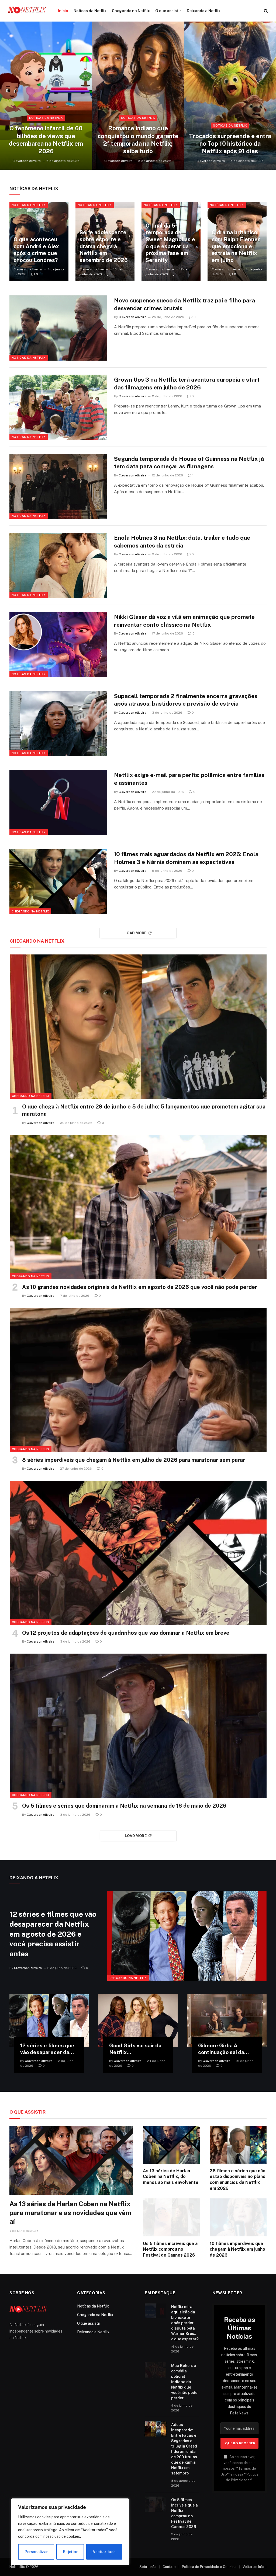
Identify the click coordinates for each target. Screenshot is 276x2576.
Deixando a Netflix (204, 11)
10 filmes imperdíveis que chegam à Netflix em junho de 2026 (237, 2249)
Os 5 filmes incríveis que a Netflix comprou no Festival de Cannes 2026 (170, 2249)
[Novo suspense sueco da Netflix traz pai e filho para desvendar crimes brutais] (58, 328)
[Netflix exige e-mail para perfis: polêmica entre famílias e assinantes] (58, 803)
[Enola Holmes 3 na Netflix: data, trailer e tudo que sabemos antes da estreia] (58, 565)
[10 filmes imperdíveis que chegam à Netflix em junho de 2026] (238, 2217)
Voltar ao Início (255, 2567)
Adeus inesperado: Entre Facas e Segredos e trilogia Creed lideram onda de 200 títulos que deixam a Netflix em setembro (184, 2449)
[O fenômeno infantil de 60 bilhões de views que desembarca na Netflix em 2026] (46, 96)
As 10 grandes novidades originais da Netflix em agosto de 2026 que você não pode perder (140, 1287)
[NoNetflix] (27, 11)
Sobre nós (148, 2567)
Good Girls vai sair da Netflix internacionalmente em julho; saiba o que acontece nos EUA (135, 2049)
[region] (70, 2532)
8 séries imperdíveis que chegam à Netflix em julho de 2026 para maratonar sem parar (134, 1460)
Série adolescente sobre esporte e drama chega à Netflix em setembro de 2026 (104, 246)
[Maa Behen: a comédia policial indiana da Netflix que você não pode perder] (156, 2370)
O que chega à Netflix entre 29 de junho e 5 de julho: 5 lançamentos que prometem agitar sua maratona (144, 1110)
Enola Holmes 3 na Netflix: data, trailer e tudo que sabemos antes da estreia (182, 542)
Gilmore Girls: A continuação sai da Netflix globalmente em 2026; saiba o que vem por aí (224, 2049)
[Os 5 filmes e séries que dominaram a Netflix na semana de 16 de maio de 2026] (138, 1726)
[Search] (265, 11)
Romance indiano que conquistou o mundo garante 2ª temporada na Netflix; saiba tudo (138, 140)
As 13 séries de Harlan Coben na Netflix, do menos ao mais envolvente (171, 2177)
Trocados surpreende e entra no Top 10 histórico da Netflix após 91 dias (230, 144)
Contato (169, 2567)
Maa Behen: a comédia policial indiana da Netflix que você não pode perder (184, 2382)
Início (63, 11)
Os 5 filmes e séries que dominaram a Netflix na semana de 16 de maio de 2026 (124, 1806)
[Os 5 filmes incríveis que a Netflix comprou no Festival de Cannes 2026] (171, 2217)
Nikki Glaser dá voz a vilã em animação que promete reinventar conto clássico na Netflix (184, 621)
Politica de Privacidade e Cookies (209, 2567)
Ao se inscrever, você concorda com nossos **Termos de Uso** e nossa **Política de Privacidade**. (240, 2468)
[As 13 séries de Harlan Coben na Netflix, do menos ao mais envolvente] (171, 2145)
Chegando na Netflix (131, 11)
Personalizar (36, 2552)
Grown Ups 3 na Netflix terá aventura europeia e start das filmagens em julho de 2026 (187, 384)
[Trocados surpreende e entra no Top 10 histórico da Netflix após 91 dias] (230, 96)
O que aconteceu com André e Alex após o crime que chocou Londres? (36, 250)
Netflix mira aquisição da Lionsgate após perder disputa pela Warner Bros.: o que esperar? (185, 2323)
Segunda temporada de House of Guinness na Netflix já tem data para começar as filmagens (189, 463)
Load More (136, 933)
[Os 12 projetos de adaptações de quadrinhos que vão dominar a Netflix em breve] (138, 1553)
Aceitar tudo (104, 2552)
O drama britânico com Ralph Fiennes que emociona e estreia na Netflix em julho (236, 246)
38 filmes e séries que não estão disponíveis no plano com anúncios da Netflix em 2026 (238, 2180)
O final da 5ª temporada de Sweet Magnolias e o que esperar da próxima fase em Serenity (170, 243)
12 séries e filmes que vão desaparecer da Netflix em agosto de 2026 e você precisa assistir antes (53, 1934)
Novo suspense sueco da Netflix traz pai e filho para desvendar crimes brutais (184, 304)
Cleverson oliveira (27, 161)
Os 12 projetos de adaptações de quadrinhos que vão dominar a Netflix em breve (126, 1633)
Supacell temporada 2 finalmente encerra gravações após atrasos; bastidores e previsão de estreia (186, 700)
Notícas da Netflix (90, 11)
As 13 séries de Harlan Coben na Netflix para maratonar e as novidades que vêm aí (70, 2213)
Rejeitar (70, 2552)
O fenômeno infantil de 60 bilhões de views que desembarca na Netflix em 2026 (46, 140)
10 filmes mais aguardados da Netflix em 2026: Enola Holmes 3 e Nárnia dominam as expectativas (186, 858)
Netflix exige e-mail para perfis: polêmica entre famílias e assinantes (189, 779)
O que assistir (168, 11)
